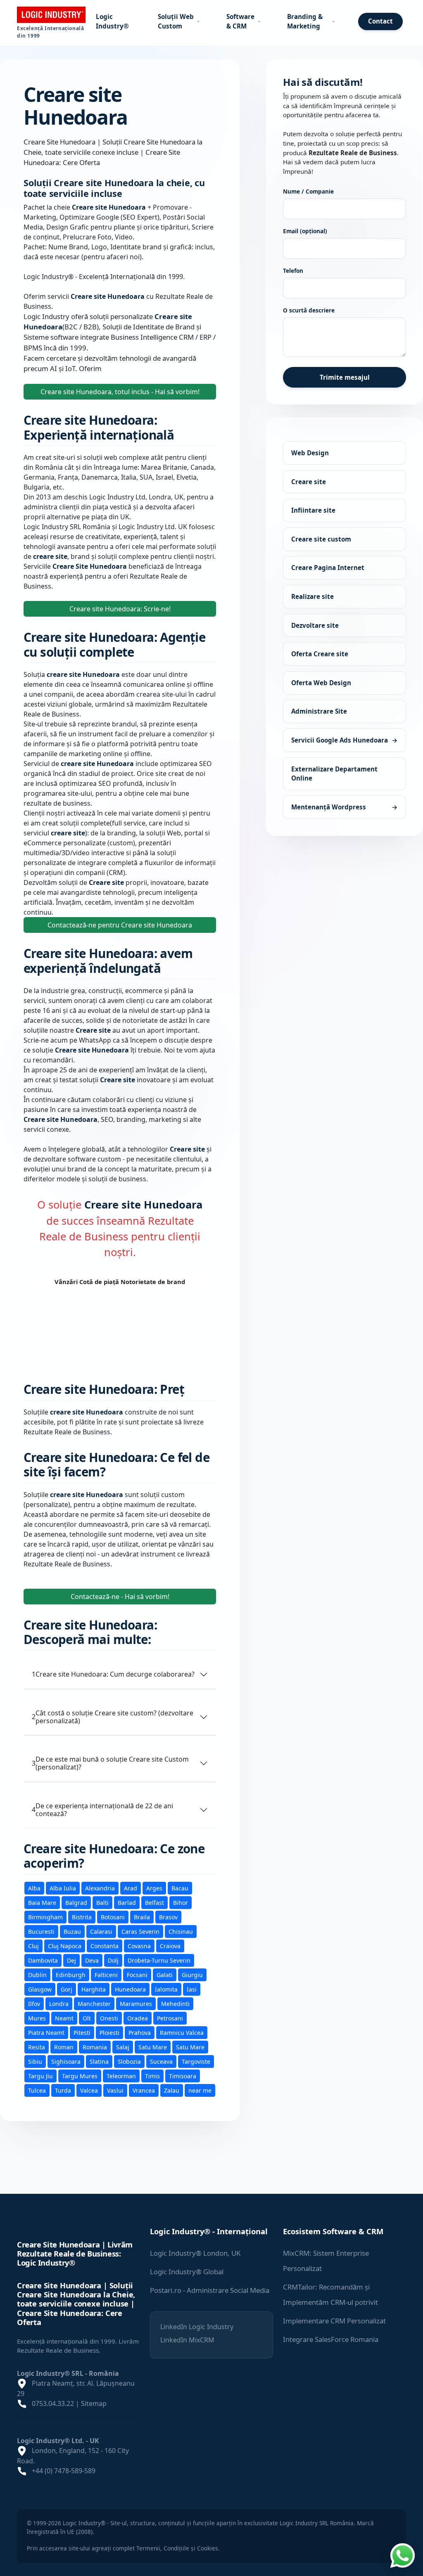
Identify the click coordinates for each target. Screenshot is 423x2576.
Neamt (64, 2018)
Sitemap (94, 2403)
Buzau (72, 1931)
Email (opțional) (305, 231)
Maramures (136, 2004)
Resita (37, 2047)
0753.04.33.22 (53, 2403)
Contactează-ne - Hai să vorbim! (120, 1597)
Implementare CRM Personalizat (334, 2321)
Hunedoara (130, 1989)
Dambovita (43, 1960)
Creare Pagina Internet (328, 568)
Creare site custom (321, 539)
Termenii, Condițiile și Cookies (177, 2548)
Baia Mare (42, 1903)
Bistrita (82, 1917)
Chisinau (181, 1931)
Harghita (94, 1989)
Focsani (137, 1975)
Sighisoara (66, 2062)
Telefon (293, 271)
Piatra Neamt (46, 2033)
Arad (131, 1888)
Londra (59, 2004)
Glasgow (40, 1989)
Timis (152, 2076)
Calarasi (101, 1931)
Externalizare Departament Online (334, 774)
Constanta (105, 1946)
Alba (34, 1888)
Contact (380, 21)
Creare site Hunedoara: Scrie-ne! (120, 609)
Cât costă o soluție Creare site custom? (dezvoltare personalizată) (113, 1717)
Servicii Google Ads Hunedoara (345, 740)
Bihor (181, 1903)
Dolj (113, 1960)
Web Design (310, 453)
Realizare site (312, 596)
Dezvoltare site (315, 625)
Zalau (172, 2090)
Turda (63, 2090)
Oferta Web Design (321, 683)
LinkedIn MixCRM (187, 2340)
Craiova (170, 1946)
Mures (37, 2018)
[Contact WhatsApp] (402, 2555)
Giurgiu (192, 1975)
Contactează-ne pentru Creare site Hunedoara (120, 925)
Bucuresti (41, 1931)
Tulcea (37, 2090)
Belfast (154, 1903)
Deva (92, 1960)
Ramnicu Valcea (182, 2033)
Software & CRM (240, 21)
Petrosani (170, 2018)
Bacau (180, 1888)
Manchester (94, 2004)
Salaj (123, 2047)
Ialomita (166, 1989)
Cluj (33, 1946)
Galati (165, 1975)
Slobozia (129, 2062)
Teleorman (121, 2076)
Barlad (127, 1903)
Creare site (309, 482)
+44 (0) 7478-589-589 (64, 2471)
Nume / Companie (308, 191)
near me (200, 2090)
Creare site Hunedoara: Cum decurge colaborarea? (113, 1674)
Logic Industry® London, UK (195, 2253)
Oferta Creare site (320, 654)
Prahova (140, 2033)
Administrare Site (319, 712)
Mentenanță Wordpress (345, 807)
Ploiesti (109, 2033)
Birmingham (45, 1917)
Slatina (99, 2062)
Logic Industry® (112, 21)
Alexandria (100, 1888)
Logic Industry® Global (187, 2272)
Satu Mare (153, 2047)
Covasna (139, 1946)
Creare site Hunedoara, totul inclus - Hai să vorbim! (120, 392)
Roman (64, 2047)
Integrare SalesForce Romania (331, 2339)
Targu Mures (80, 2076)
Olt (87, 2018)
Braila (142, 1917)
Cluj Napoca (65, 1946)
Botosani (113, 1917)
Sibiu (35, 2062)
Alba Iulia (63, 1888)
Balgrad (76, 1903)
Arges (154, 1888)
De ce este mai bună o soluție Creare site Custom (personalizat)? (110, 1763)
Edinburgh (71, 1975)
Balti (102, 1903)
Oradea (138, 2018)
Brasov (168, 1917)
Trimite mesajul (345, 377)
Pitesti (82, 2033)
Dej (71, 1960)
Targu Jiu (40, 2076)
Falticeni (106, 1975)
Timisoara (183, 2076)
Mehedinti (175, 2004)
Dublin (37, 1975)
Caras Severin (140, 1931)
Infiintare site (313, 511)
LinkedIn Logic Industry (197, 2327)
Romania (95, 2047)
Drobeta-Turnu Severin (159, 1960)
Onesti (109, 2018)
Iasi (192, 1989)
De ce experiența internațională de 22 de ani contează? (102, 1810)
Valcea (89, 2090)
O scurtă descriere (309, 311)
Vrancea (144, 2090)
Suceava (161, 2062)
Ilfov (34, 2004)
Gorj (67, 1989)
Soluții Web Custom (176, 21)
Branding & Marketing (305, 21)
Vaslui (115, 2090)
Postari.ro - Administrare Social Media (210, 2290)
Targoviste (196, 2062)
